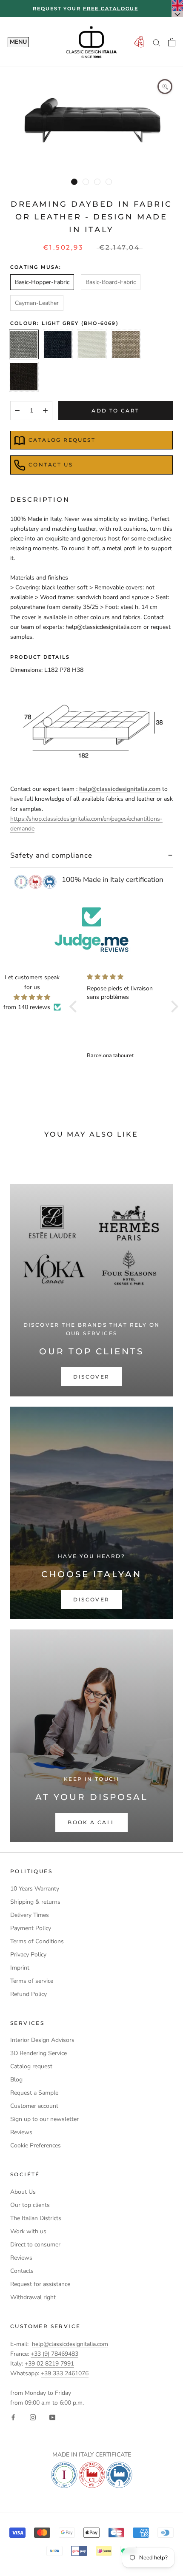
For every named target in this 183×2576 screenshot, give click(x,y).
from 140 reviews (27, 1007)
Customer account (34, 2106)
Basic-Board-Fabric (111, 282)
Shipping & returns (35, 1902)
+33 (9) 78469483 (54, 2354)
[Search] (157, 42)
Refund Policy (29, 1994)
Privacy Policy (28, 1955)
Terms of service (32, 1981)
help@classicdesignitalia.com (70, 2344)
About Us (23, 2192)
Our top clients (30, 2205)
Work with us (28, 2231)
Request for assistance (40, 2284)
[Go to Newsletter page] (139, 42)
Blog (16, 2080)
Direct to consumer (35, 2245)
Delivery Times (30, 1915)
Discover (91, 1377)
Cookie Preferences (36, 2145)
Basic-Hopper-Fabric (42, 282)
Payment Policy (31, 1928)
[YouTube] (52, 2417)
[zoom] (165, 87)
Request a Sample (34, 2093)
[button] (75, 1006)
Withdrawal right (33, 2297)
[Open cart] (172, 42)
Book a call (91, 1822)
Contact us (51, 465)
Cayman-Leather (37, 303)
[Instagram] (33, 2417)
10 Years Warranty (35, 1889)
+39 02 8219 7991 (49, 2364)
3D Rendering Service (39, 2053)
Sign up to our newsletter (44, 2119)
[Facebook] (13, 2417)
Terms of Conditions (37, 1941)
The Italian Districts (36, 2218)
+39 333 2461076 (65, 2373)
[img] (32, 997)
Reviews (21, 2132)
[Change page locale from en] (177, 9)
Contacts (22, 2271)
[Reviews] (91, 930)
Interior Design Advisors (42, 2040)
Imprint (20, 1968)
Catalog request (62, 440)
